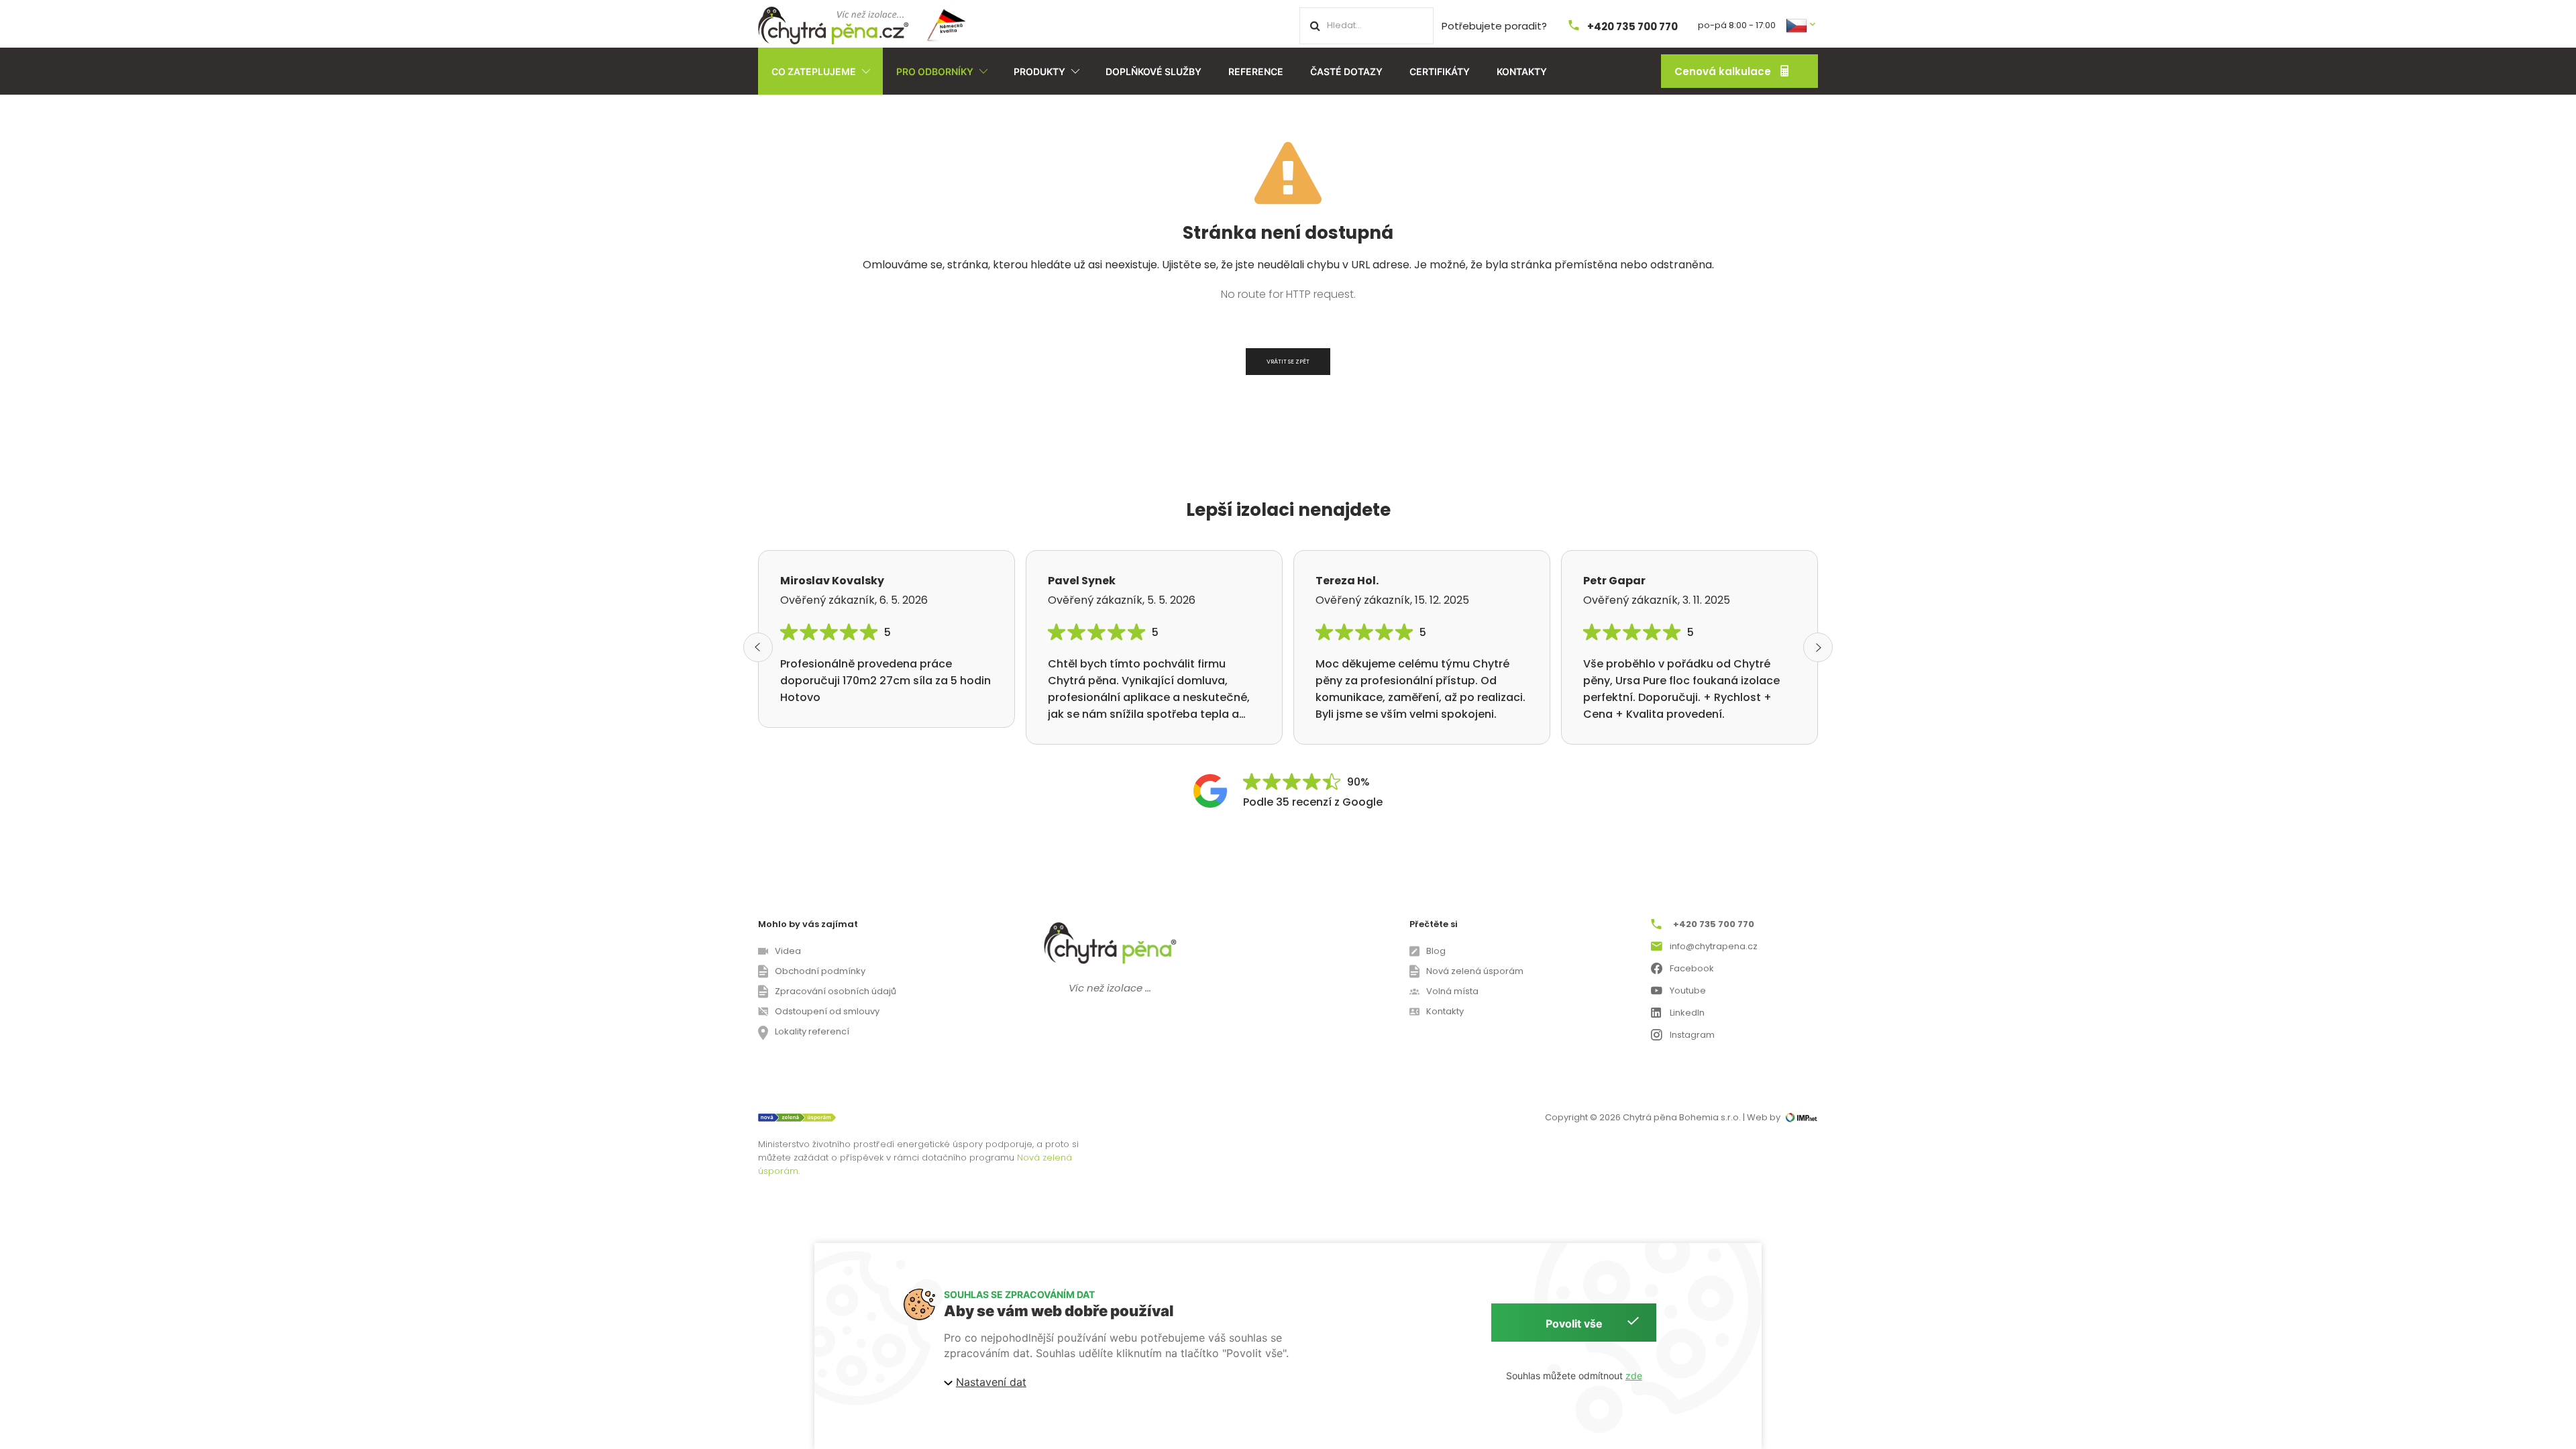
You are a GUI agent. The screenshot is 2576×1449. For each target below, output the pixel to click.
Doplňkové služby (1153, 71)
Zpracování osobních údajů (836, 991)
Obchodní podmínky (820, 971)
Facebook (1692, 968)
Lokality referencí (812, 1031)
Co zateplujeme (814, 71)
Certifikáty (1440, 71)
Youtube (1688, 990)
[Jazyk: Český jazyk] (1802, 24)
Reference (1256, 71)
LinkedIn (1687, 1013)
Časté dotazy (1346, 71)
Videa (788, 951)
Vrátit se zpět (1288, 362)
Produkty (1039, 71)
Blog (1436, 951)
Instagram (1692, 1035)
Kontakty (1522, 71)
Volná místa (1452, 991)
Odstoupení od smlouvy (827, 1011)
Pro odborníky (935, 71)
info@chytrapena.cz (1714, 946)
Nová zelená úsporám (1475, 971)
